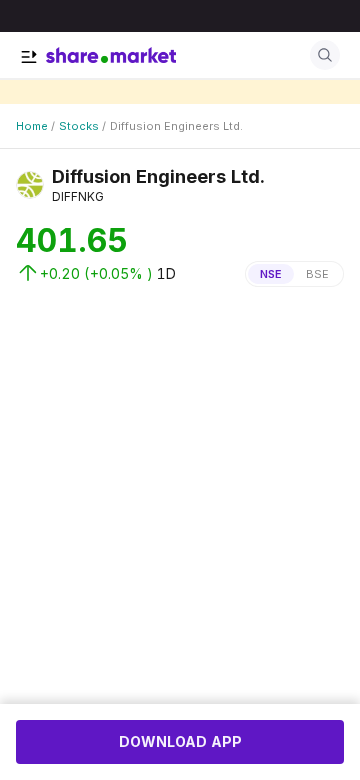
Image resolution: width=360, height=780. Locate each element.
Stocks (79, 126)
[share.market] (111, 55)
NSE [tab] (271, 274)
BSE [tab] (317, 274)
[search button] (325, 55)
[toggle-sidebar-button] (29, 57)
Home (32, 126)
